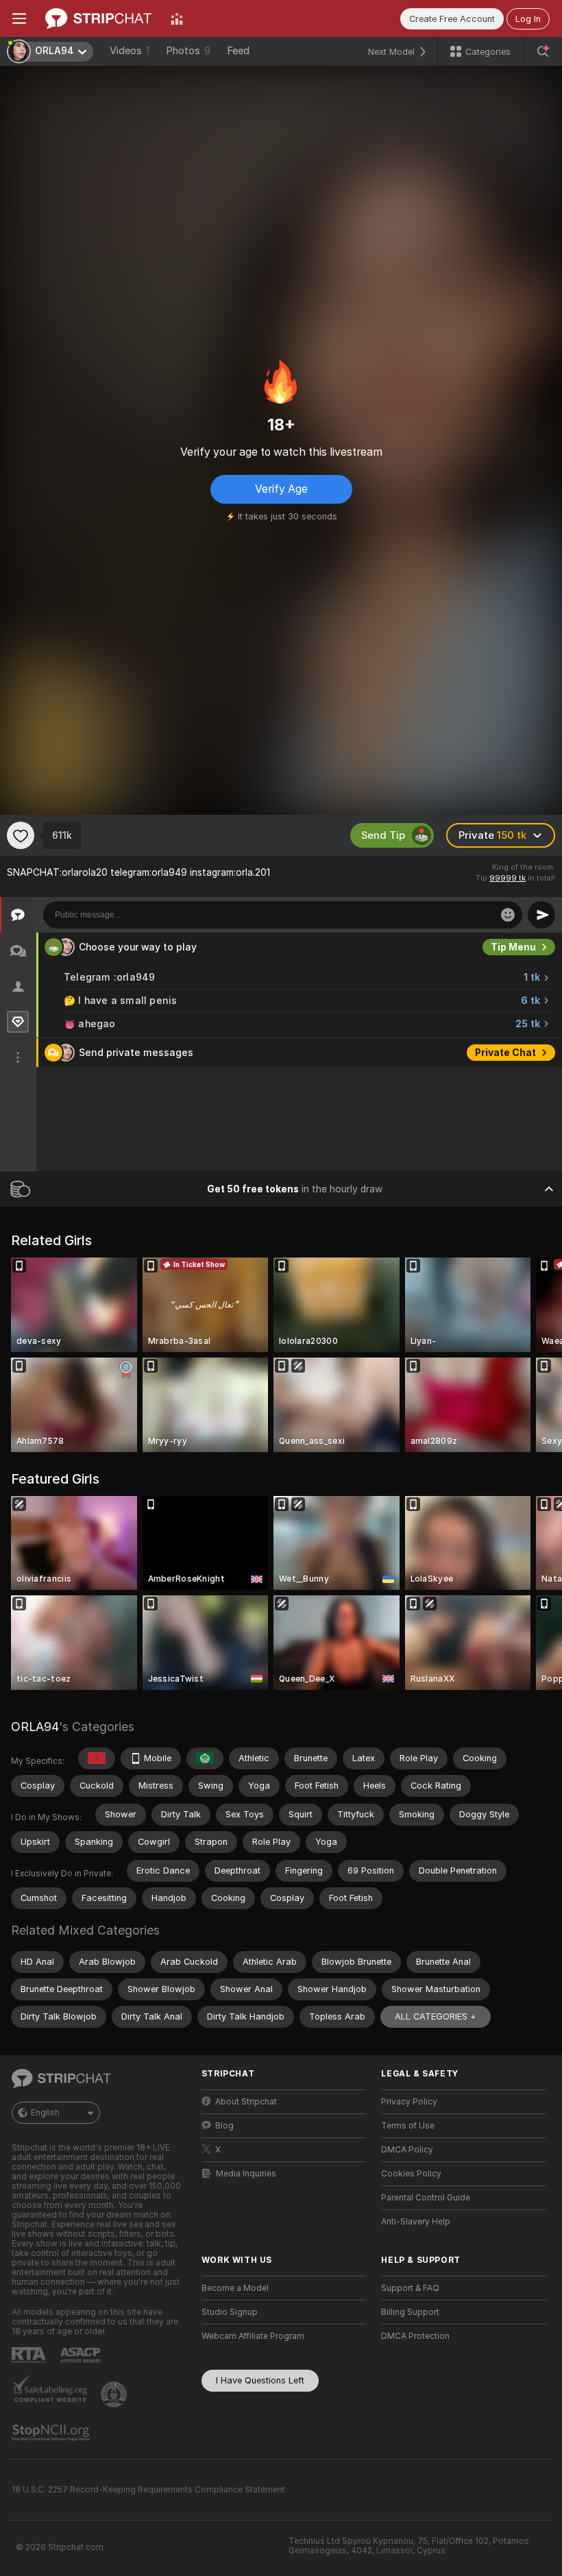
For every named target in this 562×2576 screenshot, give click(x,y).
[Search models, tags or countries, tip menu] (543, 51)
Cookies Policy (411, 2174)
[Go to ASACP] (82, 2355)
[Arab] (205, 1758)
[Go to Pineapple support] (115, 2394)
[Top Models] (177, 19)
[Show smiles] (508, 915)
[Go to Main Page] (98, 19)
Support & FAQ (410, 2288)
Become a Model (235, 2288)
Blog (224, 2126)
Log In (528, 19)
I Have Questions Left (260, 2380)
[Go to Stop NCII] (52, 2433)
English (45, 2113)
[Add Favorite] (21, 835)
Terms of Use (408, 2126)
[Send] (541, 915)
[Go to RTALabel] (30, 2355)
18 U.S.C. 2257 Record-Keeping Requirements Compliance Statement (148, 2490)
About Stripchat (246, 2102)
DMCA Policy (407, 2150)
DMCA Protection (415, 2336)
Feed (238, 51)
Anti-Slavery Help (416, 2222)
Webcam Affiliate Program (253, 2336)
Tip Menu (513, 947)
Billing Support (410, 2312)
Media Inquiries (246, 2174)
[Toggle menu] (19, 19)
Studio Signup (230, 2312)
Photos (188, 51)
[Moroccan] (97, 1758)
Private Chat (505, 1053)
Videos (130, 51)
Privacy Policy (409, 2102)
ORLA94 (35, 1727)
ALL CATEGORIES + (436, 2016)
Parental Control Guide (426, 2198)
